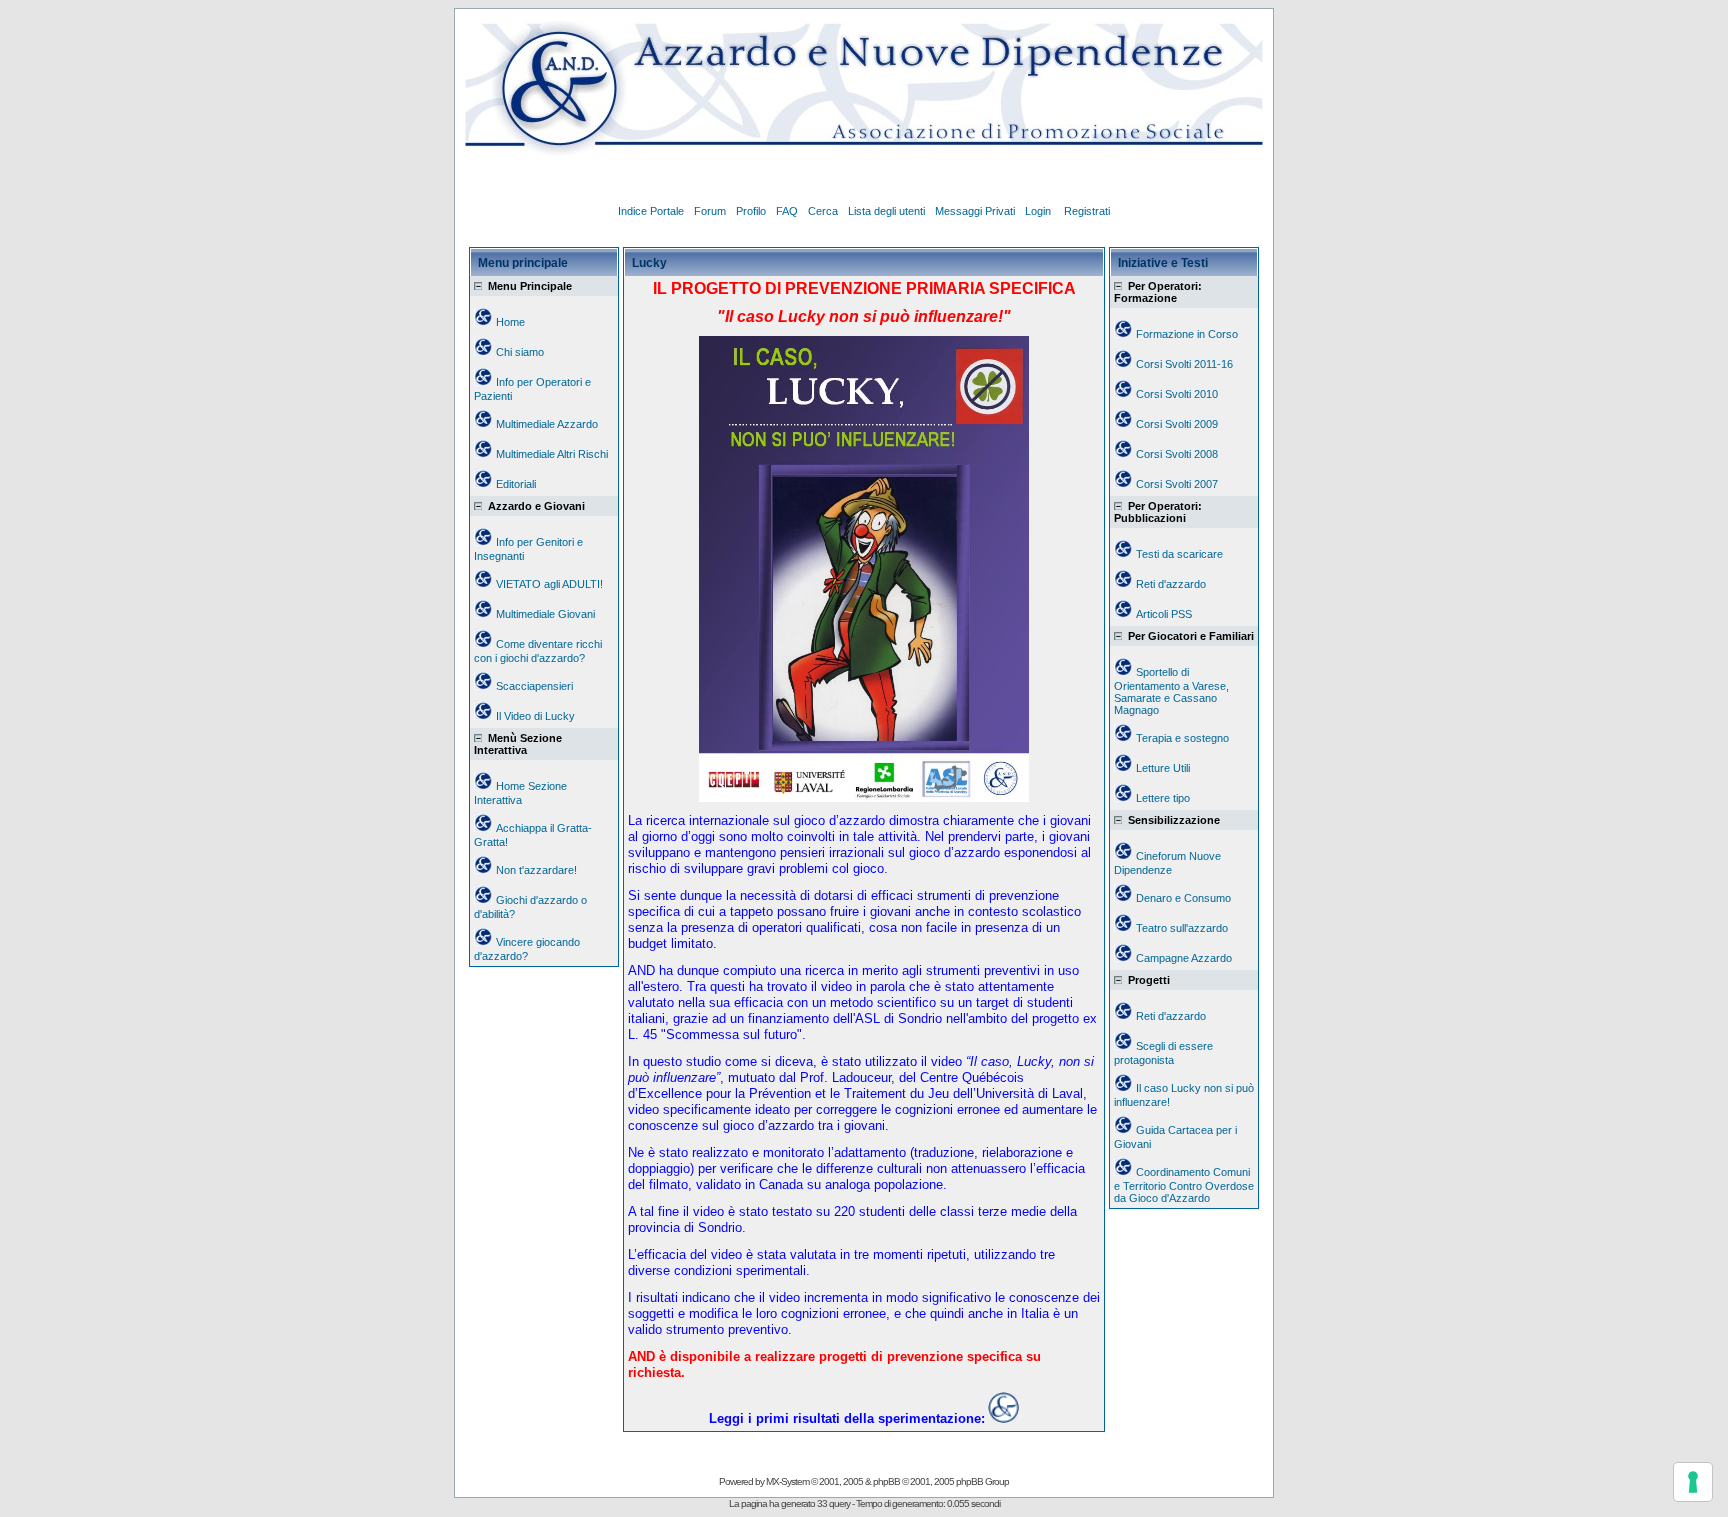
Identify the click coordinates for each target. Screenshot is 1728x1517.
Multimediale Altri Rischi (552, 454)
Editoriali (516, 484)
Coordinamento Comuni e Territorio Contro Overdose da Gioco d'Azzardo (1184, 1185)
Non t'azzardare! (536, 870)
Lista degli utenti (886, 211)
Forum (710, 211)
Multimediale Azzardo (547, 424)
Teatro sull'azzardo (1182, 928)
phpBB (886, 1481)
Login (1039, 211)
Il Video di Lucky (535, 716)
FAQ (787, 211)
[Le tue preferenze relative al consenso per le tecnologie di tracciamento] (1693, 1482)
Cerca (823, 211)
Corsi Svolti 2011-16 (1184, 364)
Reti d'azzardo (1171, 584)
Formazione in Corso (1187, 334)
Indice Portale (651, 211)
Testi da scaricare (1179, 554)
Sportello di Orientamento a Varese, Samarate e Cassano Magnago (1171, 691)
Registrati (1087, 211)
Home (510, 322)
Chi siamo (520, 352)
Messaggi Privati (975, 211)
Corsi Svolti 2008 (1177, 454)
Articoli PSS (1164, 614)
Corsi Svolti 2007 (1177, 484)
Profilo (751, 211)
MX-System (787, 1481)
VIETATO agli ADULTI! (549, 584)
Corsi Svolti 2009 (1177, 424)
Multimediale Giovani (545, 614)
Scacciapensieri (534, 686)
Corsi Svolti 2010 (1177, 394)
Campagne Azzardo (1184, 958)
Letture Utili (1163, 768)
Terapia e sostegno (1182, 738)
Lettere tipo (1163, 798)
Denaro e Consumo (1183, 898)
